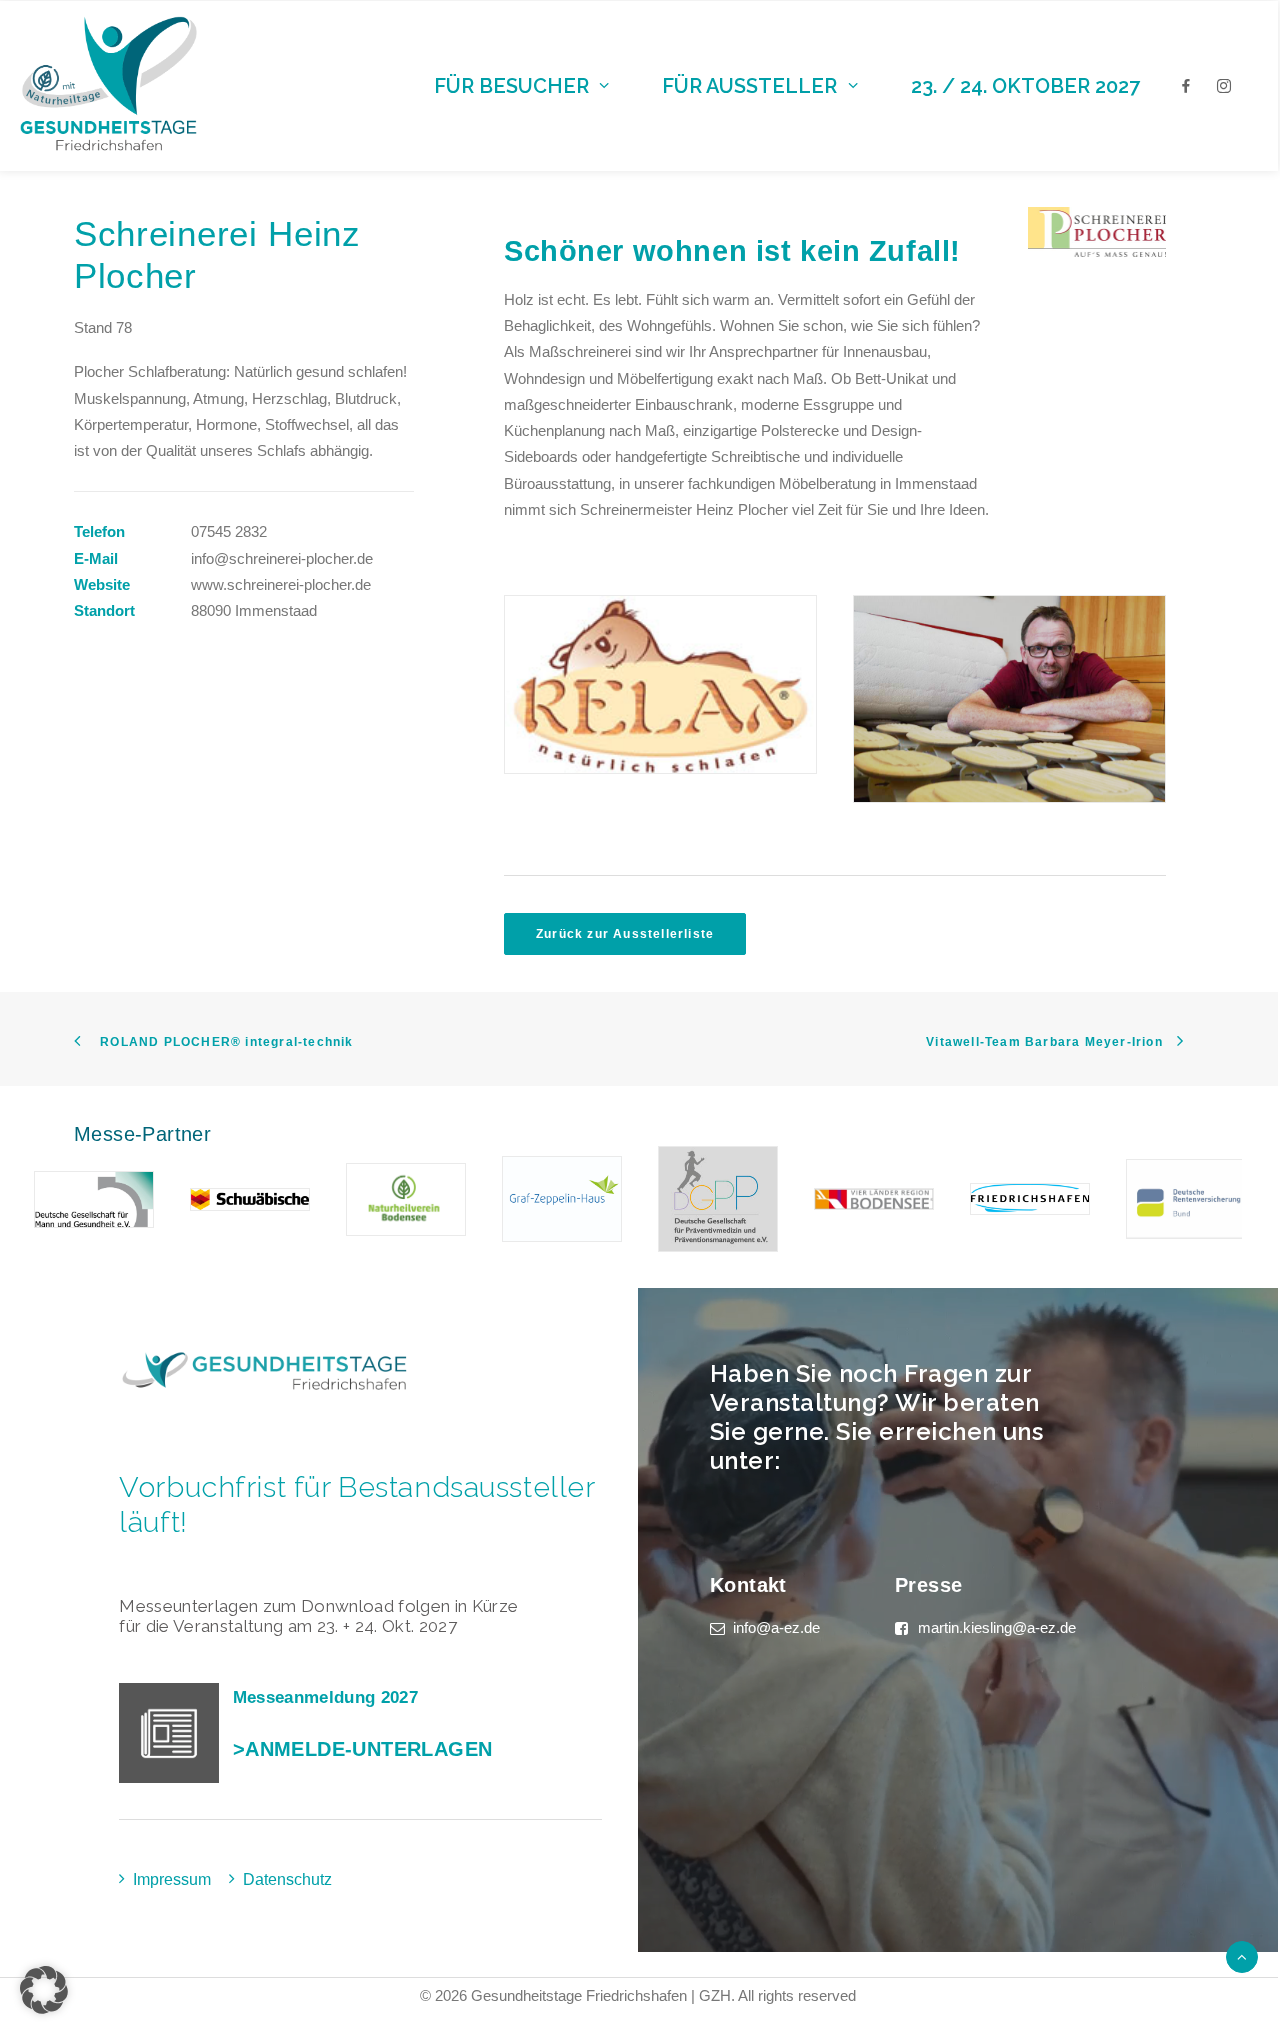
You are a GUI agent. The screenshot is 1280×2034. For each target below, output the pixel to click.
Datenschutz (287, 1879)
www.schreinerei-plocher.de (281, 584)
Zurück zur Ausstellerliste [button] (625, 934)
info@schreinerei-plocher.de (282, 558)
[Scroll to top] (1242, 1955)
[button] (44, 1990)
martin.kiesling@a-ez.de (997, 1627)
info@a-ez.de (776, 1627)
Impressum (172, 1879)
